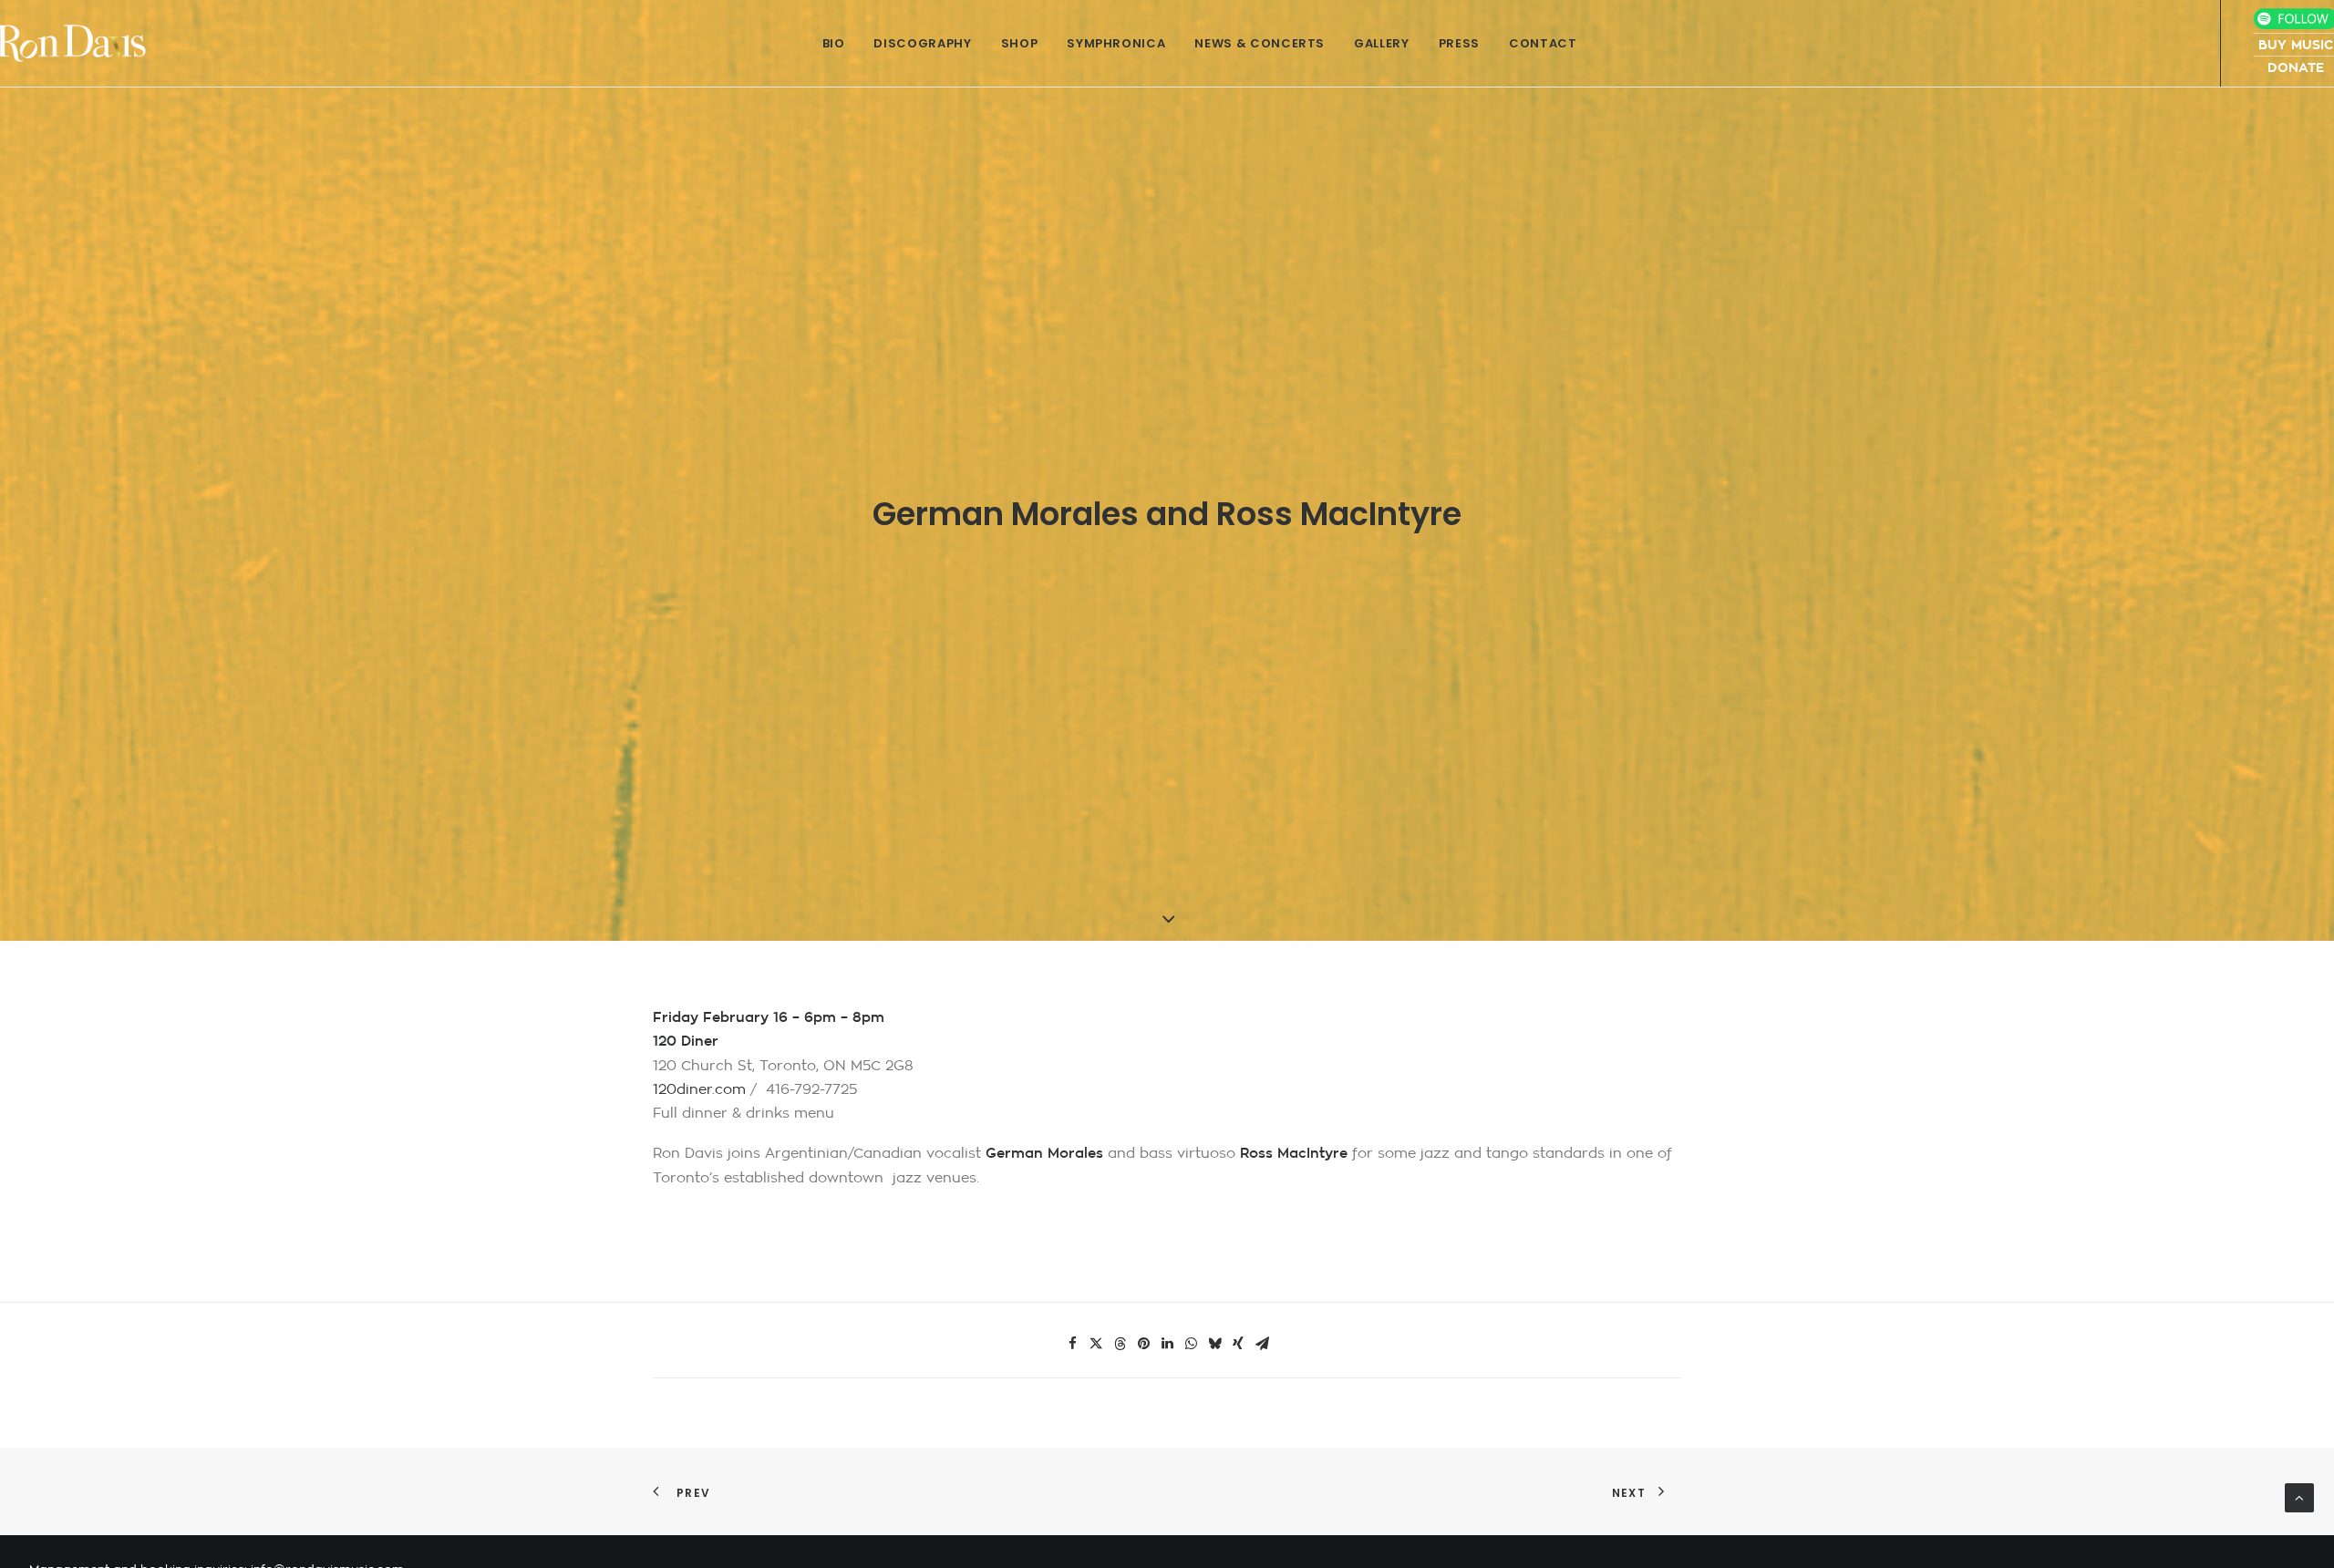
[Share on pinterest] (1143, 1344)
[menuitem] (834, 43)
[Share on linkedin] (1167, 1344)
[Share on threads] (1120, 1344)
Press (1459, 43)
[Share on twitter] (1096, 1344)
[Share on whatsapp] (1191, 1344)
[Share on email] (1262, 1344)
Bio (834, 43)
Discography (922, 43)
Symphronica (1116, 43)
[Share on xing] (1238, 1344)
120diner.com (699, 1090)
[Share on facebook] (1072, 1344)
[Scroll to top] (2299, 1497)
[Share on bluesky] (1214, 1344)
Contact (1543, 43)
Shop (1020, 43)
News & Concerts (1260, 43)
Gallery (1382, 43)
